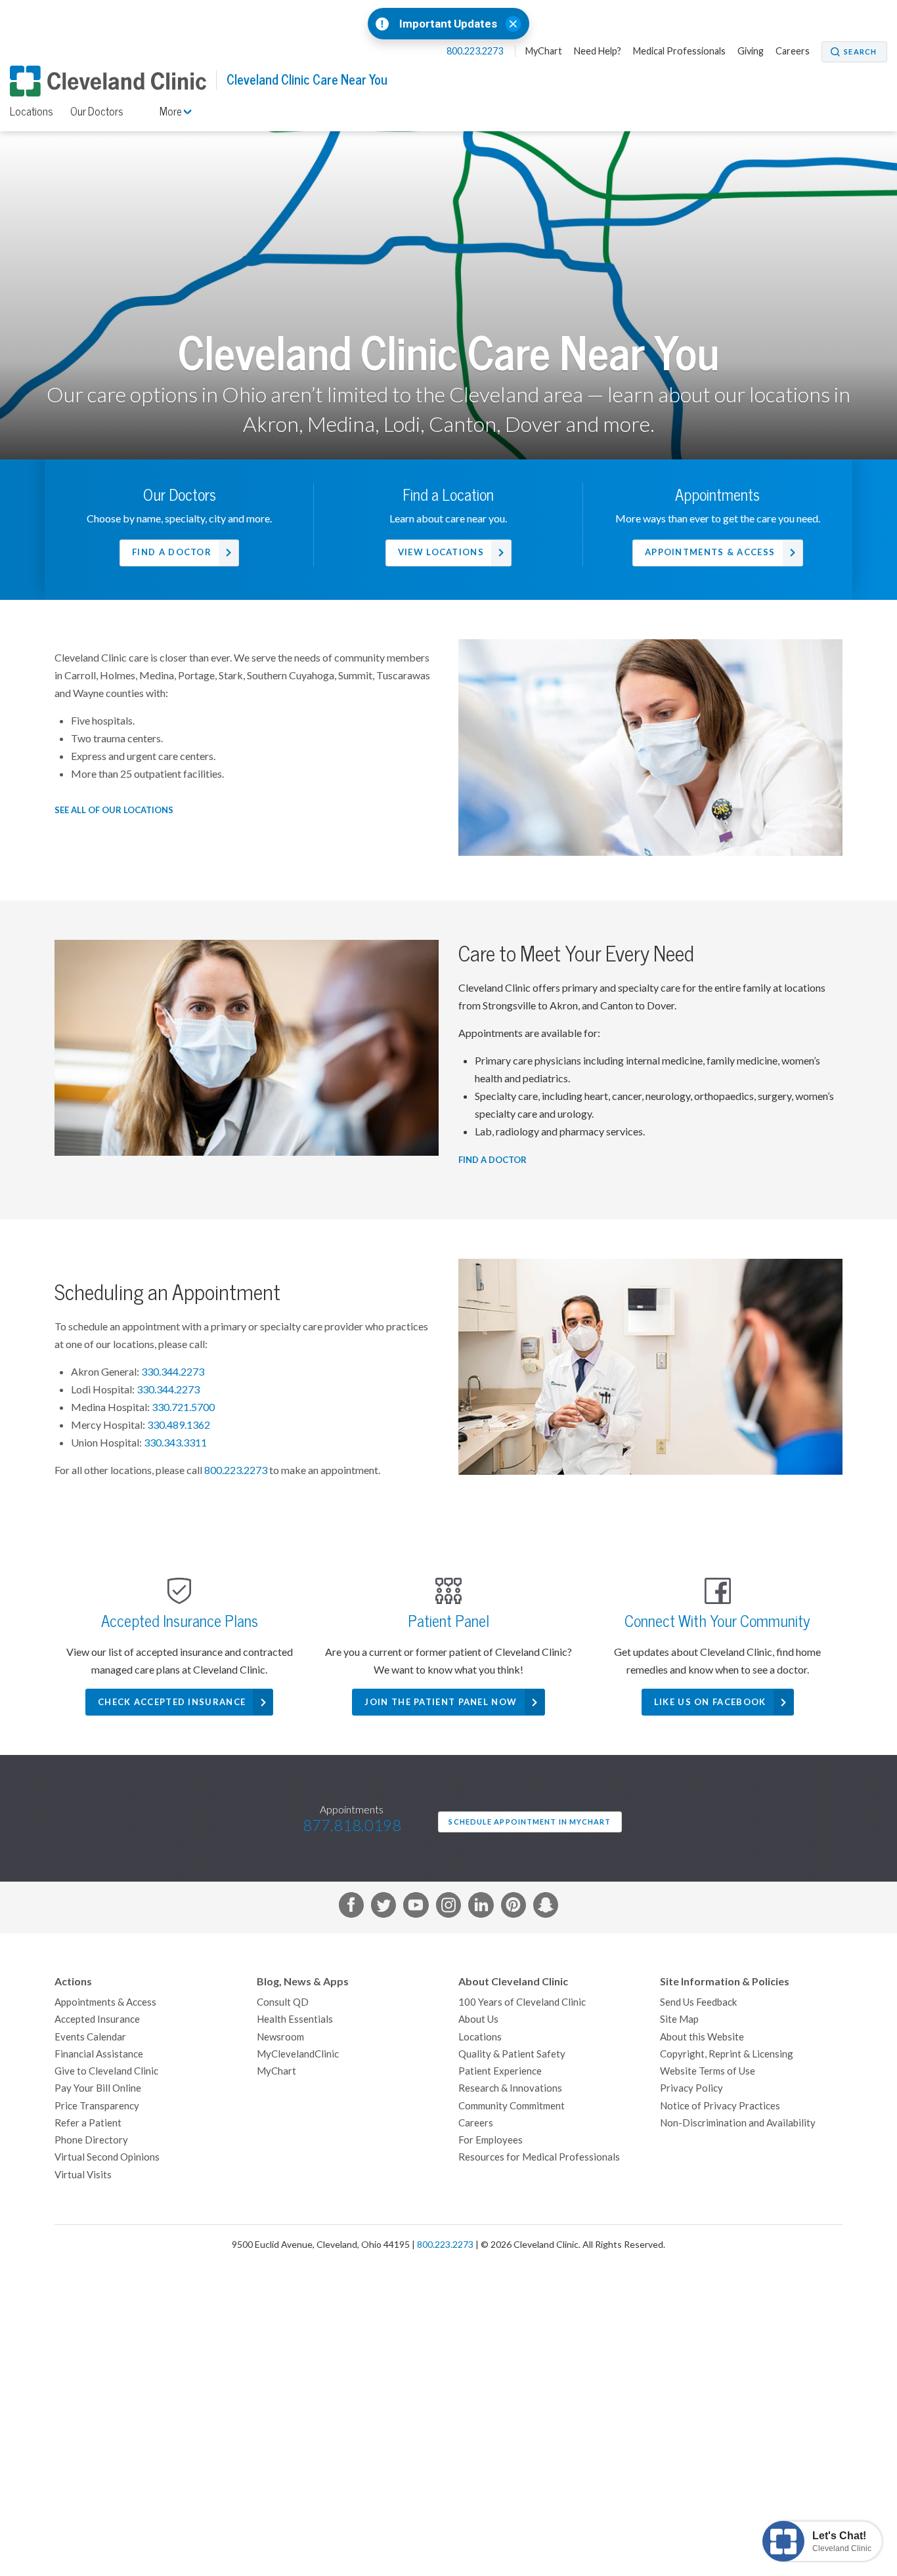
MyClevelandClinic (298, 2054)
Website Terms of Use (708, 2071)
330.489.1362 (179, 1425)
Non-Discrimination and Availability (738, 2123)
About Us (478, 2019)
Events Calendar (90, 2037)
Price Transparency (97, 2106)
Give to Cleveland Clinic (106, 2071)
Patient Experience (500, 2071)
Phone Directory (91, 2140)
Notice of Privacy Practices (720, 2106)
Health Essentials (295, 2019)
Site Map (679, 2019)
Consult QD (283, 2002)
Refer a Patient (88, 2123)
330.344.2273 (173, 1372)
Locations (32, 112)
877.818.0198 (352, 1826)
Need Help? (598, 51)
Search (860, 52)
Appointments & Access (710, 552)
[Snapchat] (546, 1907)
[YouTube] (416, 1907)
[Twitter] (383, 1907)
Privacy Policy (691, 2088)
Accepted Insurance (97, 2019)
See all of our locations (114, 810)
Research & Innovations (510, 2088)
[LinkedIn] (481, 1907)
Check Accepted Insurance (172, 1702)
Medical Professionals (679, 51)
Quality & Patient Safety (512, 2054)
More (172, 112)
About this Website (702, 2037)
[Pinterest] (514, 1907)
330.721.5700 (183, 1407)
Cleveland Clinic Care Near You (307, 80)
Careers (793, 51)
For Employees (491, 2140)
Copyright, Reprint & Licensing (727, 2054)
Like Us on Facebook (710, 1702)
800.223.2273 (476, 51)
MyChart (544, 51)
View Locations (441, 552)
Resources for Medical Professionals (539, 2157)
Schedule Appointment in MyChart (530, 1822)
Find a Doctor (172, 552)
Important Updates (448, 24)
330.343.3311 (175, 1443)
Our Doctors (97, 112)
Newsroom (280, 2037)
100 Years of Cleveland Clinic (522, 2002)
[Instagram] (448, 1907)
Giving (751, 51)
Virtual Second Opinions (107, 2157)
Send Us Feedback (698, 2002)
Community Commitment (512, 2106)
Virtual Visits (83, 2175)
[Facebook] (351, 1907)
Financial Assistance (99, 2054)
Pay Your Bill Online (98, 2088)
